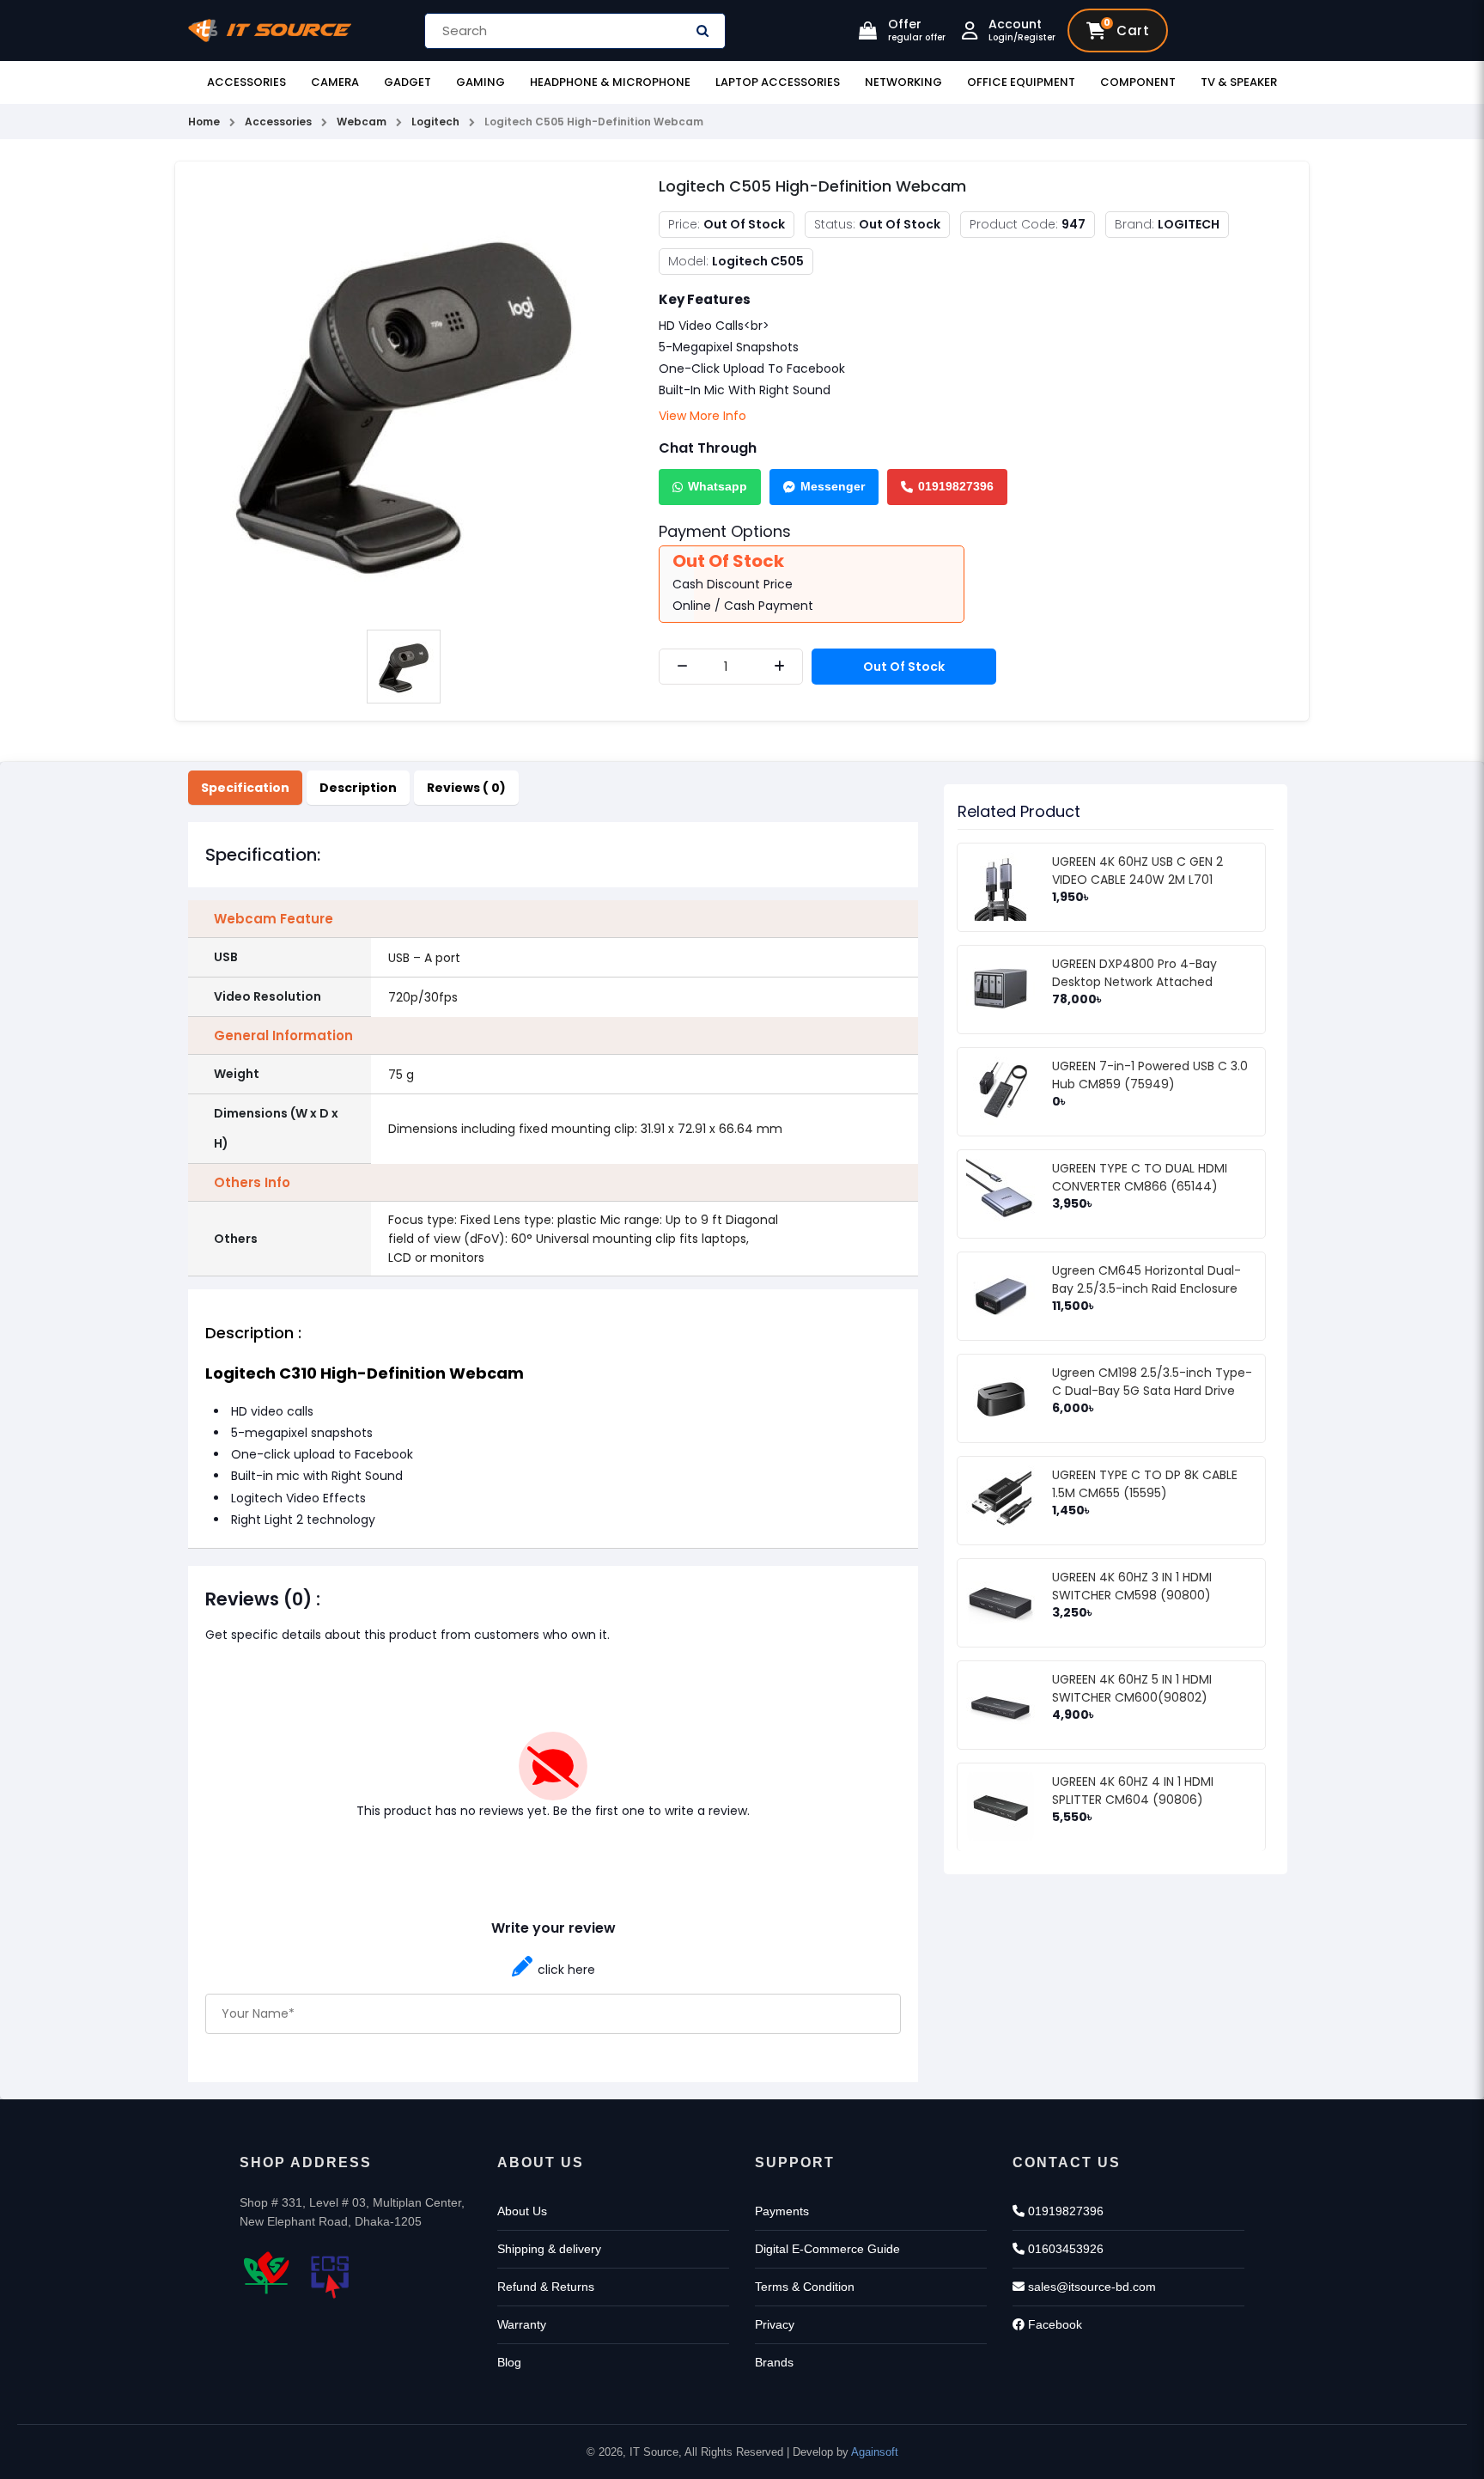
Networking (903, 82)
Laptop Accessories (778, 82)
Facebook (1053, 2324)
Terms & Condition (805, 2287)
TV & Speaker (1239, 82)
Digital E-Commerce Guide (827, 2249)
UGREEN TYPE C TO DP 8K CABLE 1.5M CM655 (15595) (1145, 1484)
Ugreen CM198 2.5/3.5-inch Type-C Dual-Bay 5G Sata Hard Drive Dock (1152, 1391)
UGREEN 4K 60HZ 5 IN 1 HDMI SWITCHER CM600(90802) (1132, 1688)
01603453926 (1064, 2249)
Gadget (407, 82)
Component (1138, 82)
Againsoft (875, 2452)
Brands (774, 2362)
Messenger (833, 486)
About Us (522, 2211)
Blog (509, 2362)
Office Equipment (1021, 82)
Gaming (480, 82)
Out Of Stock (904, 667)
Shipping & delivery (549, 2249)
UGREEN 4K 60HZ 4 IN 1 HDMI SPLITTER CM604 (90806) (1133, 1791)
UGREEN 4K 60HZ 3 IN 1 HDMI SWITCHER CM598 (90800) (1132, 1586)
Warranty (522, 2324)
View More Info (702, 416)
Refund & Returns (546, 2287)
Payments (782, 2211)
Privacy (775, 2324)
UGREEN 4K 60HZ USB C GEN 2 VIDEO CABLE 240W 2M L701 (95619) (1137, 880)
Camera (335, 82)
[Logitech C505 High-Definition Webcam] (404, 397)
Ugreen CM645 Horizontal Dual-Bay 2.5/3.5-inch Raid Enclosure (1146, 1279)
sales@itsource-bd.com (1090, 2287)
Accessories (246, 82)
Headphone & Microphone (610, 82)
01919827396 (956, 486)
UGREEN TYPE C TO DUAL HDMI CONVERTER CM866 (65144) (1140, 1177)
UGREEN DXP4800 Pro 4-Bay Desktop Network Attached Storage (1134, 982)
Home (204, 122)
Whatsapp (718, 486)
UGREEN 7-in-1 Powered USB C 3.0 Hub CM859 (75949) (1150, 1075)
